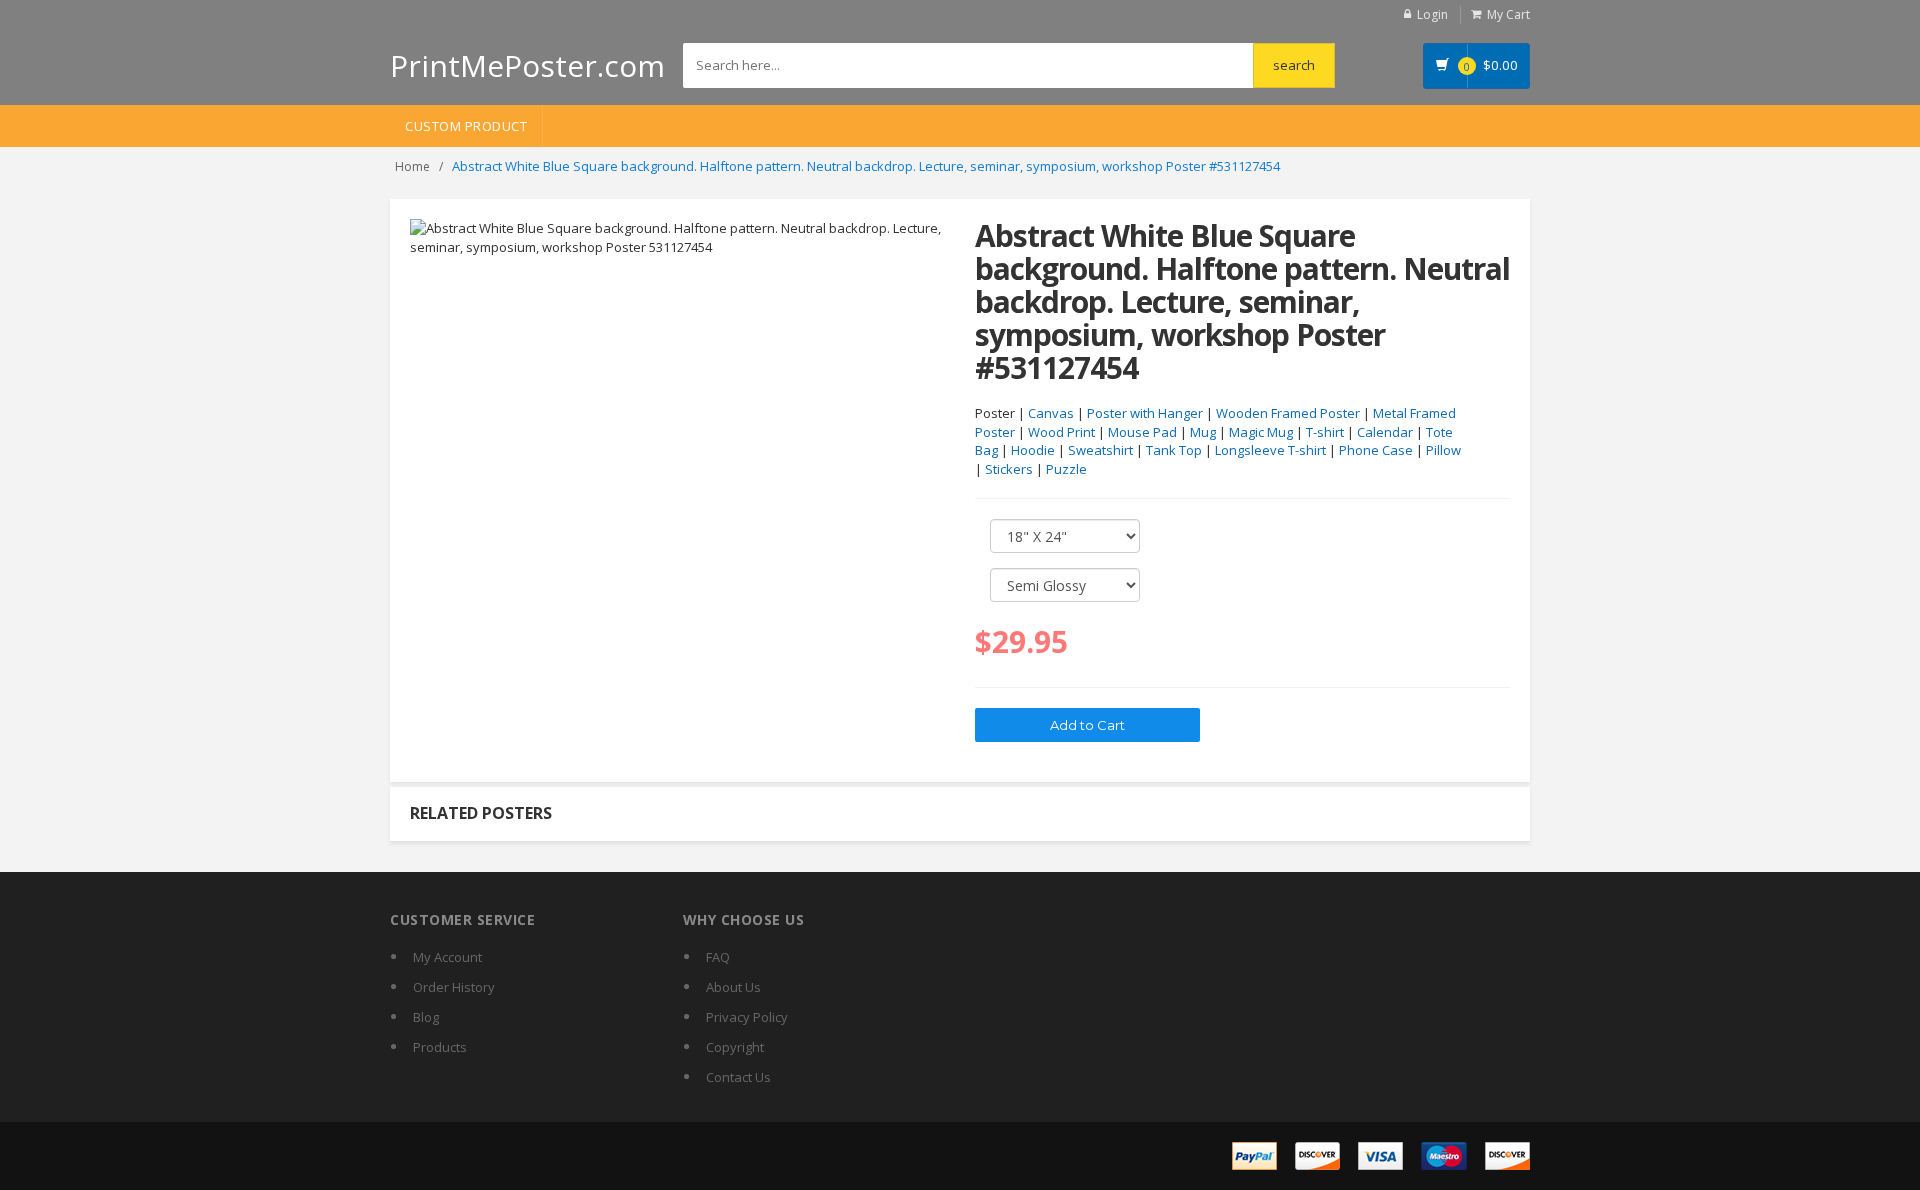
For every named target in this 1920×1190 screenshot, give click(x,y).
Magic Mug (1261, 432)
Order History (454, 987)
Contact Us (738, 1077)
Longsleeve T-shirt (1270, 450)
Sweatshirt (1100, 450)
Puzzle (1066, 469)
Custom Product (466, 126)
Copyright (735, 1047)
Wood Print (1061, 432)
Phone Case (1376, 450)
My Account (447, 957)
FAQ (718, 957)
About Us (733, 987)
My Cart (1508, 14)
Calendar (1385, 432)
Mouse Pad (1142, 432)
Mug (1203, 432)
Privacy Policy (747, 1017)
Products (440, 1047)
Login (1432, 14)
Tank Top (1174, 450)
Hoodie (1033, 450)
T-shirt (1325, 432)
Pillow (1443, 450)
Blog (426, 1017)
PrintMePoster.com (527, 65)
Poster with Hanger (1145, 413)
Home (412, 166)
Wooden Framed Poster (1288, 413)
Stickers (1009, 469)
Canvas (1051, 413)
